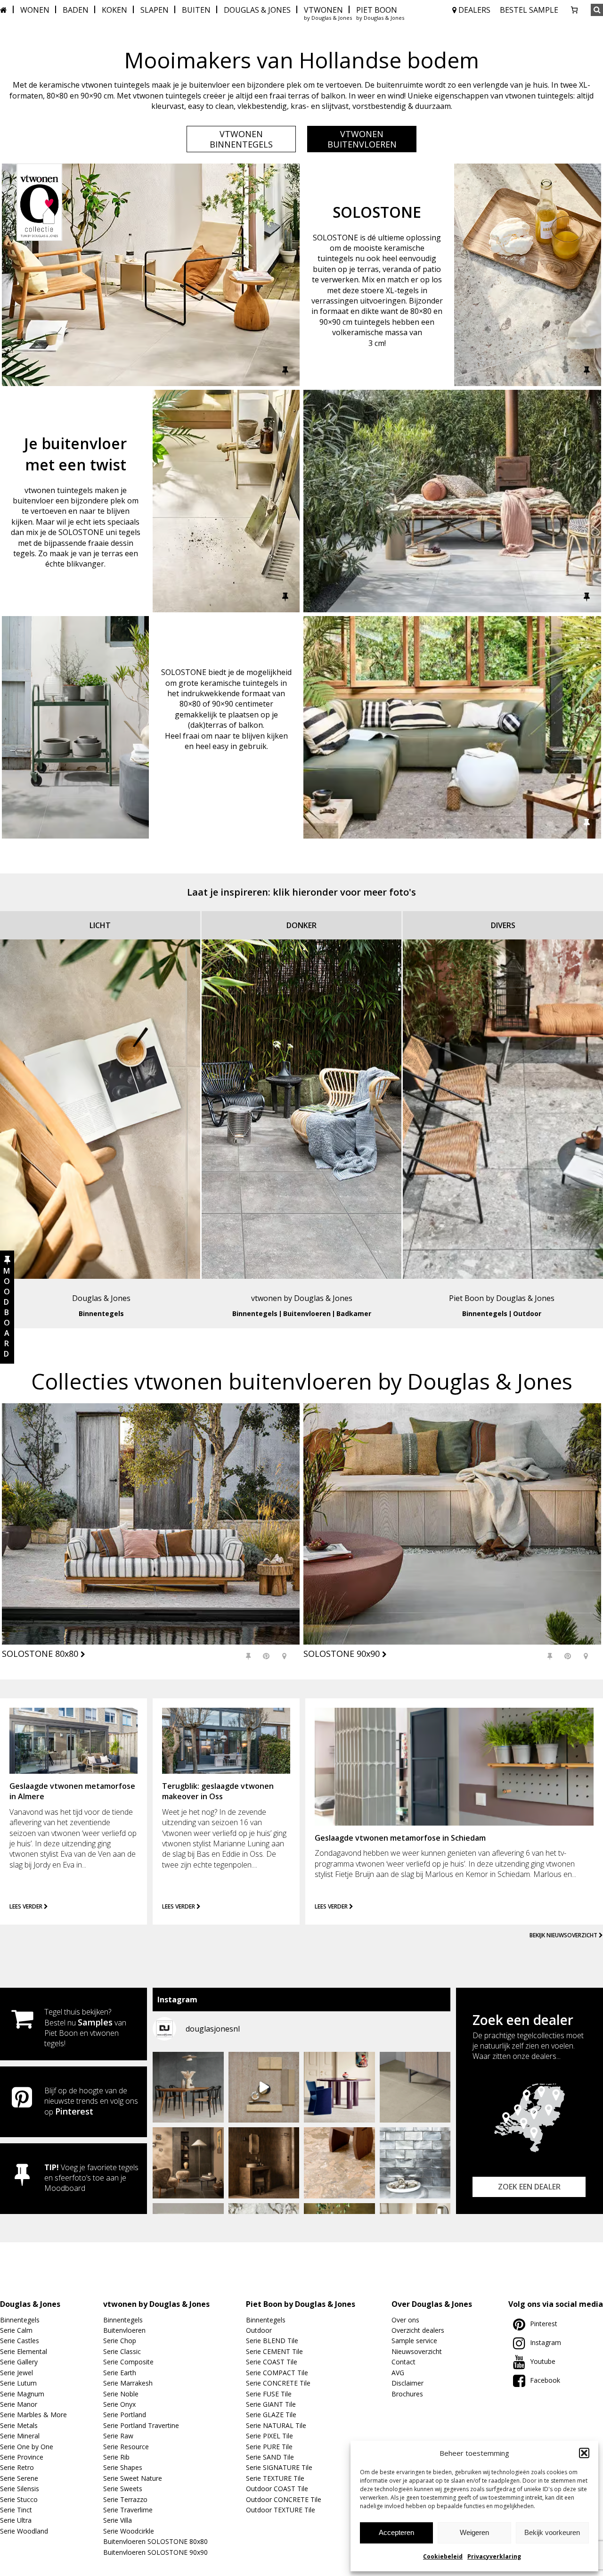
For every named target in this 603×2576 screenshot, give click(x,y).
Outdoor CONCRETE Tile (284, 2499)
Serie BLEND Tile (272, 2341)
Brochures (407, 2394)
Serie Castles (20, 2341)
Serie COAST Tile (272, 2362)
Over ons (405, 2320)
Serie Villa (118, 2520)
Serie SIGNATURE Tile (279, 2467)
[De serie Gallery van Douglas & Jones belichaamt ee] (339, 2087)
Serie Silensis (20, 2489)
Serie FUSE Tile (269, 2394)
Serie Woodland (24, 2531)
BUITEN (196, 10)
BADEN (76, 10)
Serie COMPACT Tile (277, 2373)
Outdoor (527, 1313)
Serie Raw (118, 2436)
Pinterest (74, 2111)
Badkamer (354, 1313)
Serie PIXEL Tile (269, 2436)
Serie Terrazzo (125, 2499)
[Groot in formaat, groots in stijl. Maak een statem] (415, 2087)
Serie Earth (120, 2373)
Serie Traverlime (128, 2510)
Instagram (546, 2342)
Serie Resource (126, 2447)
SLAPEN (155, 10)
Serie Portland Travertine (141, 2425)
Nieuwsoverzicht (417, 2351)
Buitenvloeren (307, 1313)
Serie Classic (122, 2351)
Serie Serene (19, 2478)
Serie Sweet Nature (133, 2478)
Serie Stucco (19, 2499)
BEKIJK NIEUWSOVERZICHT (564, 1935)
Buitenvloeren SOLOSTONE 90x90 (155, 2552)
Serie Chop (120, 2341)
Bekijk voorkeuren (552, 2532)
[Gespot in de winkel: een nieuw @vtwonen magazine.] (264, 2163)
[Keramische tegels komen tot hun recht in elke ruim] (188, 2087)
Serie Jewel (16, 2373)
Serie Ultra (16, 2520)
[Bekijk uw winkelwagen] (574, 10)
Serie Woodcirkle (129, 2531)
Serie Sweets (123, 2489)
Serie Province (22, 2457)
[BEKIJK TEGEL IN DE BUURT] (284, 1656)
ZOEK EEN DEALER (529, 2187)
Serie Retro (17, 2467)
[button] (584, 2453)
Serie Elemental (24, 2351)
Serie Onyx (119, 2404)
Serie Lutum (18, 2383)
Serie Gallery (19, 2362)
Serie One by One (27, 2447)
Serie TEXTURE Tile (275, 2478)
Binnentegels (101, 1313)
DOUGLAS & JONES (257, 10)
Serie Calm (16, 2330)
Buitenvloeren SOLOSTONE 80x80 (155, 2541)
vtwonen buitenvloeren (362, 139)
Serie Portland (125, 2415)
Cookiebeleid (443, 2556)
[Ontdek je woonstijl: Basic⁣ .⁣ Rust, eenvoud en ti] (264, 2087)
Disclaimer (407, 2383)
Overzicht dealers (418, 2330)
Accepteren (396, 2532)
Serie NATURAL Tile (276, 2425)
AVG (398, 2373)
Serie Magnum (22, 2394)
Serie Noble (121, 2394)
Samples (95, 2022)
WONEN (35, 10)
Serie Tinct (16, 2510)
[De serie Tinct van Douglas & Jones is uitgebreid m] (339, 2163)
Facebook (545, 2380)
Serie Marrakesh (128, 2383)
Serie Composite (128, 2362)
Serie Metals (19, 2425)
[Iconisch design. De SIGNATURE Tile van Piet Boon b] (415, 2163)
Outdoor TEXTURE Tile (281, 2510)
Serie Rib (116, 2457)
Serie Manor (19, 2404)
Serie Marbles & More (33, 2415)
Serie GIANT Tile (271, 2404)
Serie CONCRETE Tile (278, 2383)
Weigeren (474, 2532)
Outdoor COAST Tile (277, 2489)
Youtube (543, 2361)
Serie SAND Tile (270, 2457)
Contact (403, 2362)
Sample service (414, 2341)
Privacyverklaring (494, 2556)
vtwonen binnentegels (241, 139)
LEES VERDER (27, 1906)
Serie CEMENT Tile (274, 2351)
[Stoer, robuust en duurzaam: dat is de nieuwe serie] (188, 2163)
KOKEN (114, 10)
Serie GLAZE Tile (271, 2415)
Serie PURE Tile (269, 2447)
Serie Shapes (123, 2467)
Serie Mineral (20, 2436)
